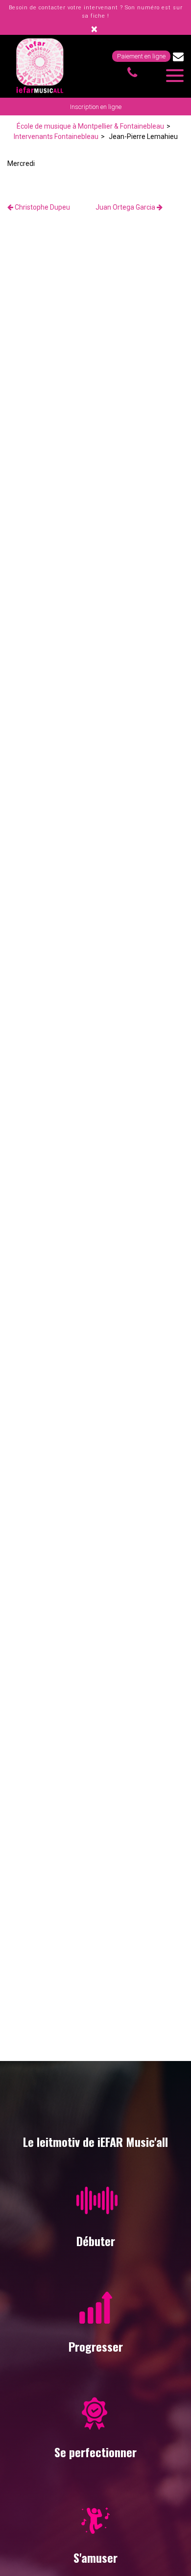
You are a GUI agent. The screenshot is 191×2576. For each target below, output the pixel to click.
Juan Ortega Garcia (126, 207)
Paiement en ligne (141, 56)
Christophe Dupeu (42, 207)
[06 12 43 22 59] (134, 73)
